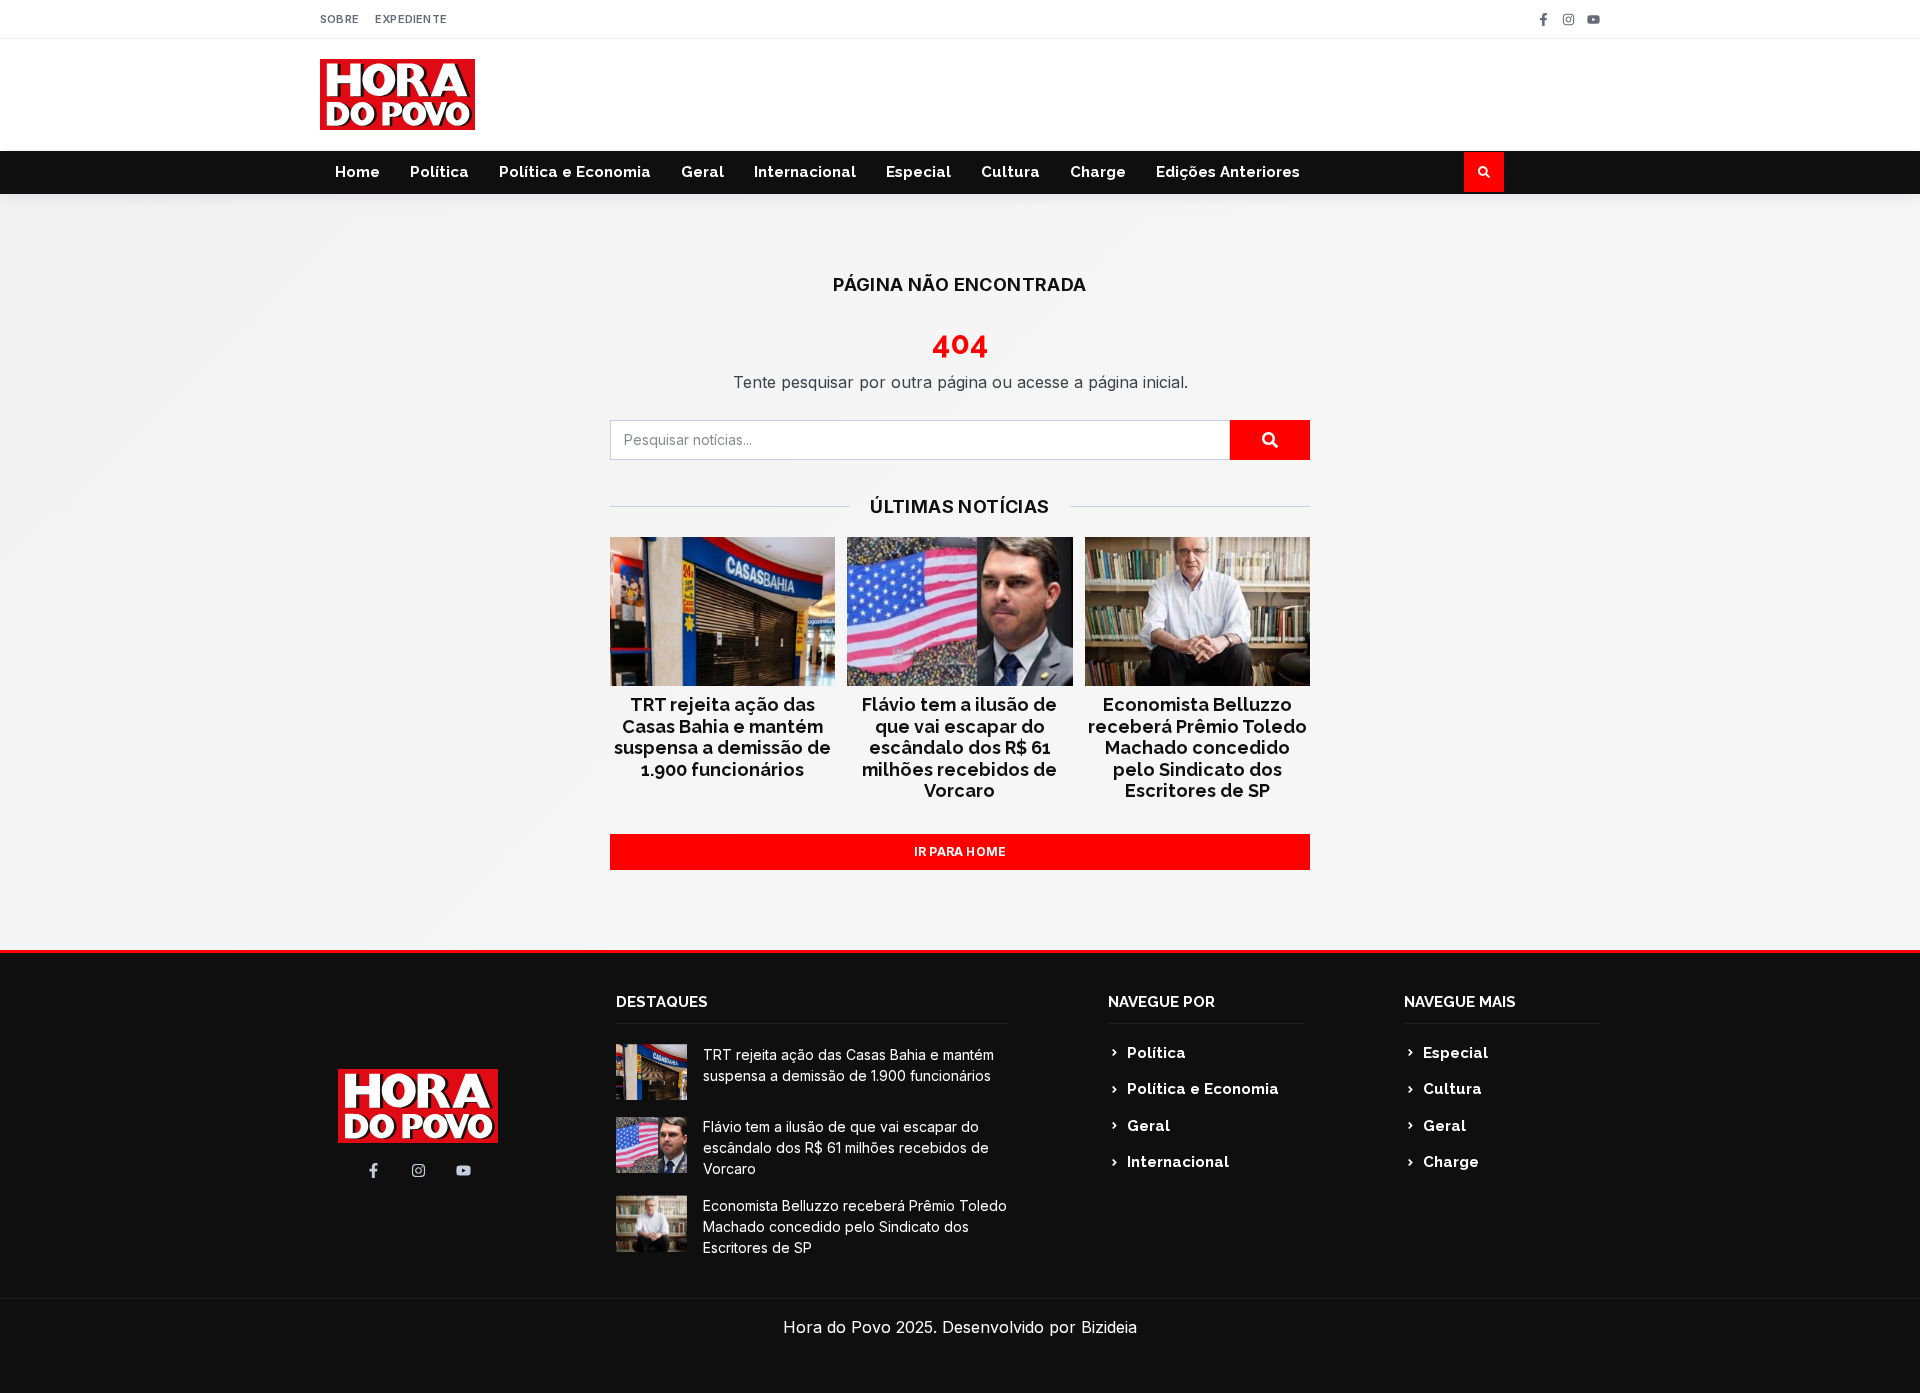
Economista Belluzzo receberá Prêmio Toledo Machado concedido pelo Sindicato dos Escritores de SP (1197, 747)
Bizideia (1109, 1327)
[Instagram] (1568, 19)
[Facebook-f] (1543, 19)
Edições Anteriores (1228, 172)
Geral (702, 172)
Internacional (805, 172)
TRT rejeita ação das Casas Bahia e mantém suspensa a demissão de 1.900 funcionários (722, 737)
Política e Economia (575, 172)
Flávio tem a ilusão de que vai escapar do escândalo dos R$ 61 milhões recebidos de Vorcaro (959, 747)
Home (357, 172)
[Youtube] (1593, 19)
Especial (918, 172)
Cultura (1010, 172)
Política (439, 172)
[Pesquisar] (1270, 440)
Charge (1098, 172)
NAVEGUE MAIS (1460, 1002)
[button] (1484, 172)
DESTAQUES (662, 1002)
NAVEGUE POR (1161, 1002)
